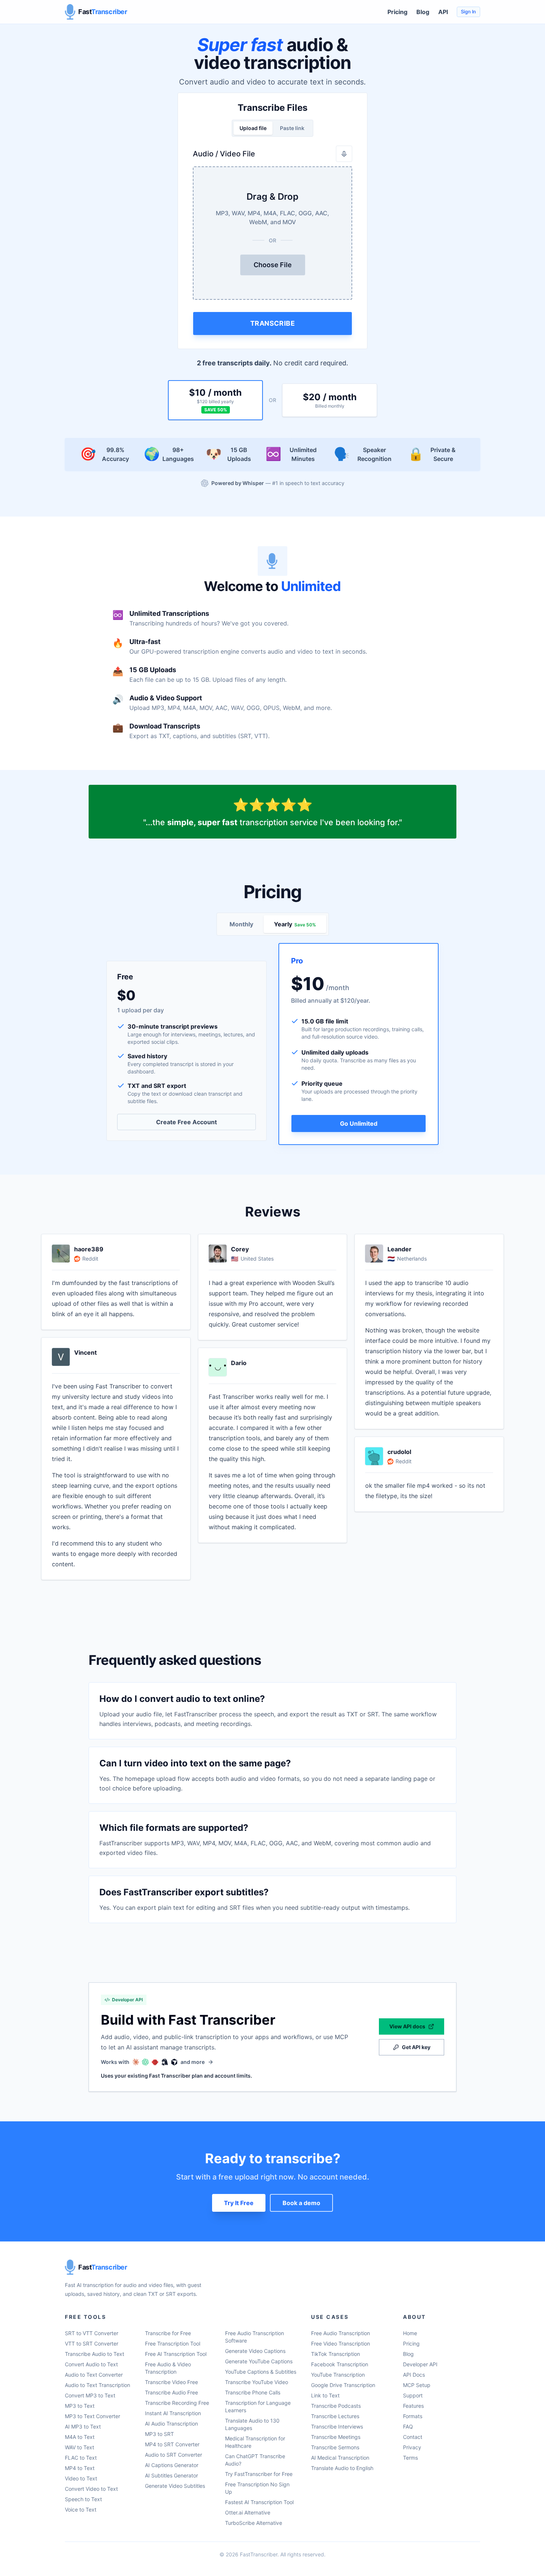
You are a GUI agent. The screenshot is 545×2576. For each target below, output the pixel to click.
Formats (413, 2416)
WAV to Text (80, 2447)
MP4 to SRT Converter (172, 2444)
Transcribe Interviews (337, 2426)
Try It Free (239, 2203)
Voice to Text (81, 2509)
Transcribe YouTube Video (257, 2382)
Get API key (416, 2047)
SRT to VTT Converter (92, 2333)
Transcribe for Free (168, 2333)
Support (413, 2395)
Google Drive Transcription (343, 2385)
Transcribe (273, 323)
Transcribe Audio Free (171, 2392)
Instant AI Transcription (173, 2413)
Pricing (397, 12)
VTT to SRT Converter (92, 2343)
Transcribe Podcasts (336, 2406)
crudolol (399, 1452)
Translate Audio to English (342, 2468)
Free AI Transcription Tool (176, 2354)
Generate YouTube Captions (259, 2361)
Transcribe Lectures (335, 2416)
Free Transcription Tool (173, 2343)
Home (410, 2333)
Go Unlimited (359, 1123)
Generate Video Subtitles (175, 2486)
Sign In (468, 12)
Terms (410, 2458)
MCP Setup (417, 2385)
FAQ (408, 2426)
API (443, 12)
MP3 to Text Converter (93, 2416)
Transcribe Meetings (336, 2437)
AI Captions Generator (172, 2465)
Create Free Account (186, 1122)
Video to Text (81, 2478)
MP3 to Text (80, 2406)
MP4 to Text (80, 2468)
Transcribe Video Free (171, 2382)
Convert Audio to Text (91, 2364)
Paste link (292, 128)
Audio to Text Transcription (98, 2385)
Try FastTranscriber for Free (259, 2474)
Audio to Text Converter (94, 2375)
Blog (423, 12)
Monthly (241, 924)
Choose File (273, 265)
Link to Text (325, 2395)
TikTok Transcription (336, 2354)
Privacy (412, 2447)
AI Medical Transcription (340, 2458)
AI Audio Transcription (171, 2424)
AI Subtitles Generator (171, 2475)
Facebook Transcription (340, 2364)
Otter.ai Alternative (248, 2512)
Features (413, 2406)
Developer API (420, 2364)
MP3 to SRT (159, 2434)
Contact (413, 2437)
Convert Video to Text (91, 2489)
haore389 (89, 1249)
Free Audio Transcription (341, 2333)
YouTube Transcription (338, 2375)
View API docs (407, 2026)
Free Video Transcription (341, 2343)
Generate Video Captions (255, 2351)
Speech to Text (83, 2499)
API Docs (414, 2375)
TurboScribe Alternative (254, 2523)
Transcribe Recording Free (177, 2403)
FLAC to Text (81, 2458)
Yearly (295, 924)
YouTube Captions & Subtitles (261, 2372)
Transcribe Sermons (335, 2447)
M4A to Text (80, 2437)
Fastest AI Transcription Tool (259, 2502)
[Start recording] (344, 154)
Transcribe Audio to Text (95, 2354)
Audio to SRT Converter (174, 2455)
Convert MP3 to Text (90, 2395)
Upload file (253, 128)
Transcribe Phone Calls (253, 2392)
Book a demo (301, 2203)
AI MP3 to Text (83, 2426)
